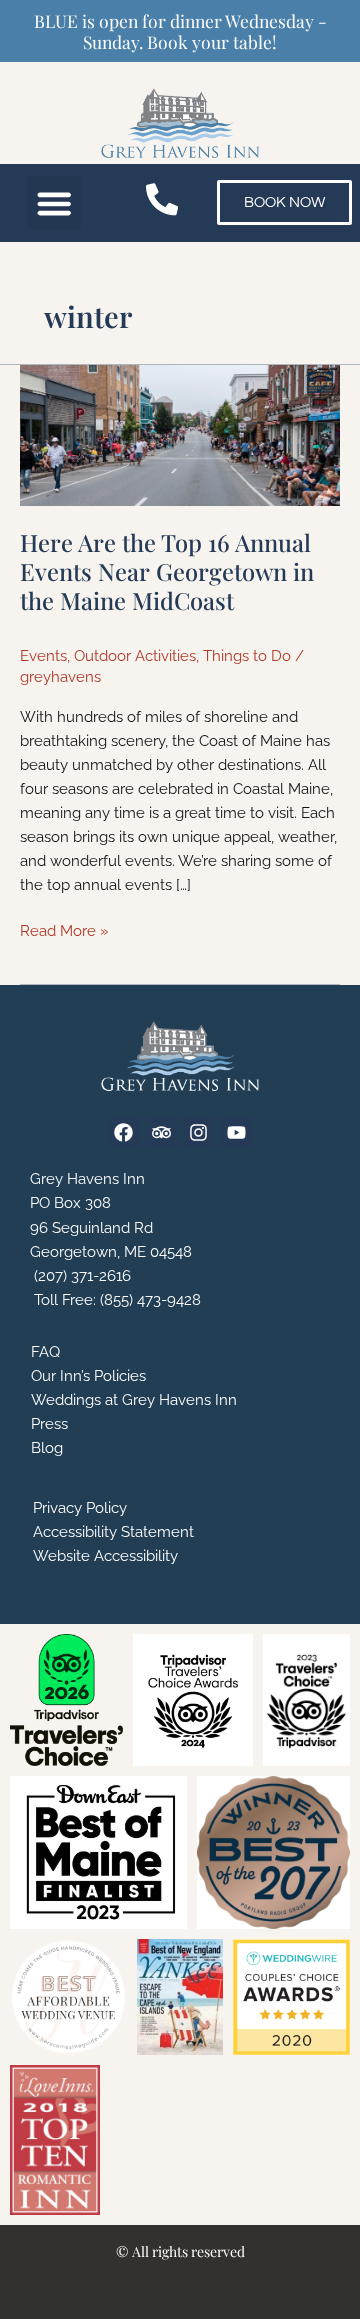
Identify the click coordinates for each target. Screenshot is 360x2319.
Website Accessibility (105, 1555)
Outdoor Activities (135, 655)
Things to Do (247, 655)
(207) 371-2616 (80, 1275)
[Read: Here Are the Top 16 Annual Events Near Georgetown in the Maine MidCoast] (180, 433)
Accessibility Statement (113, 1531)
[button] (54, 203)
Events (43, 655)
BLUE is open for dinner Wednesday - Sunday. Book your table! (180, 31)
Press (49, 1423)
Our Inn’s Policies (88, 1375)
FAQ (45, 1351)
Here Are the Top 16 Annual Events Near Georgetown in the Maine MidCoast (167, 571)
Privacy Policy (80, 1507)
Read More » (64, 929)
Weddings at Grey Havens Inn (134, 1399)
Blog (47, 1447)
